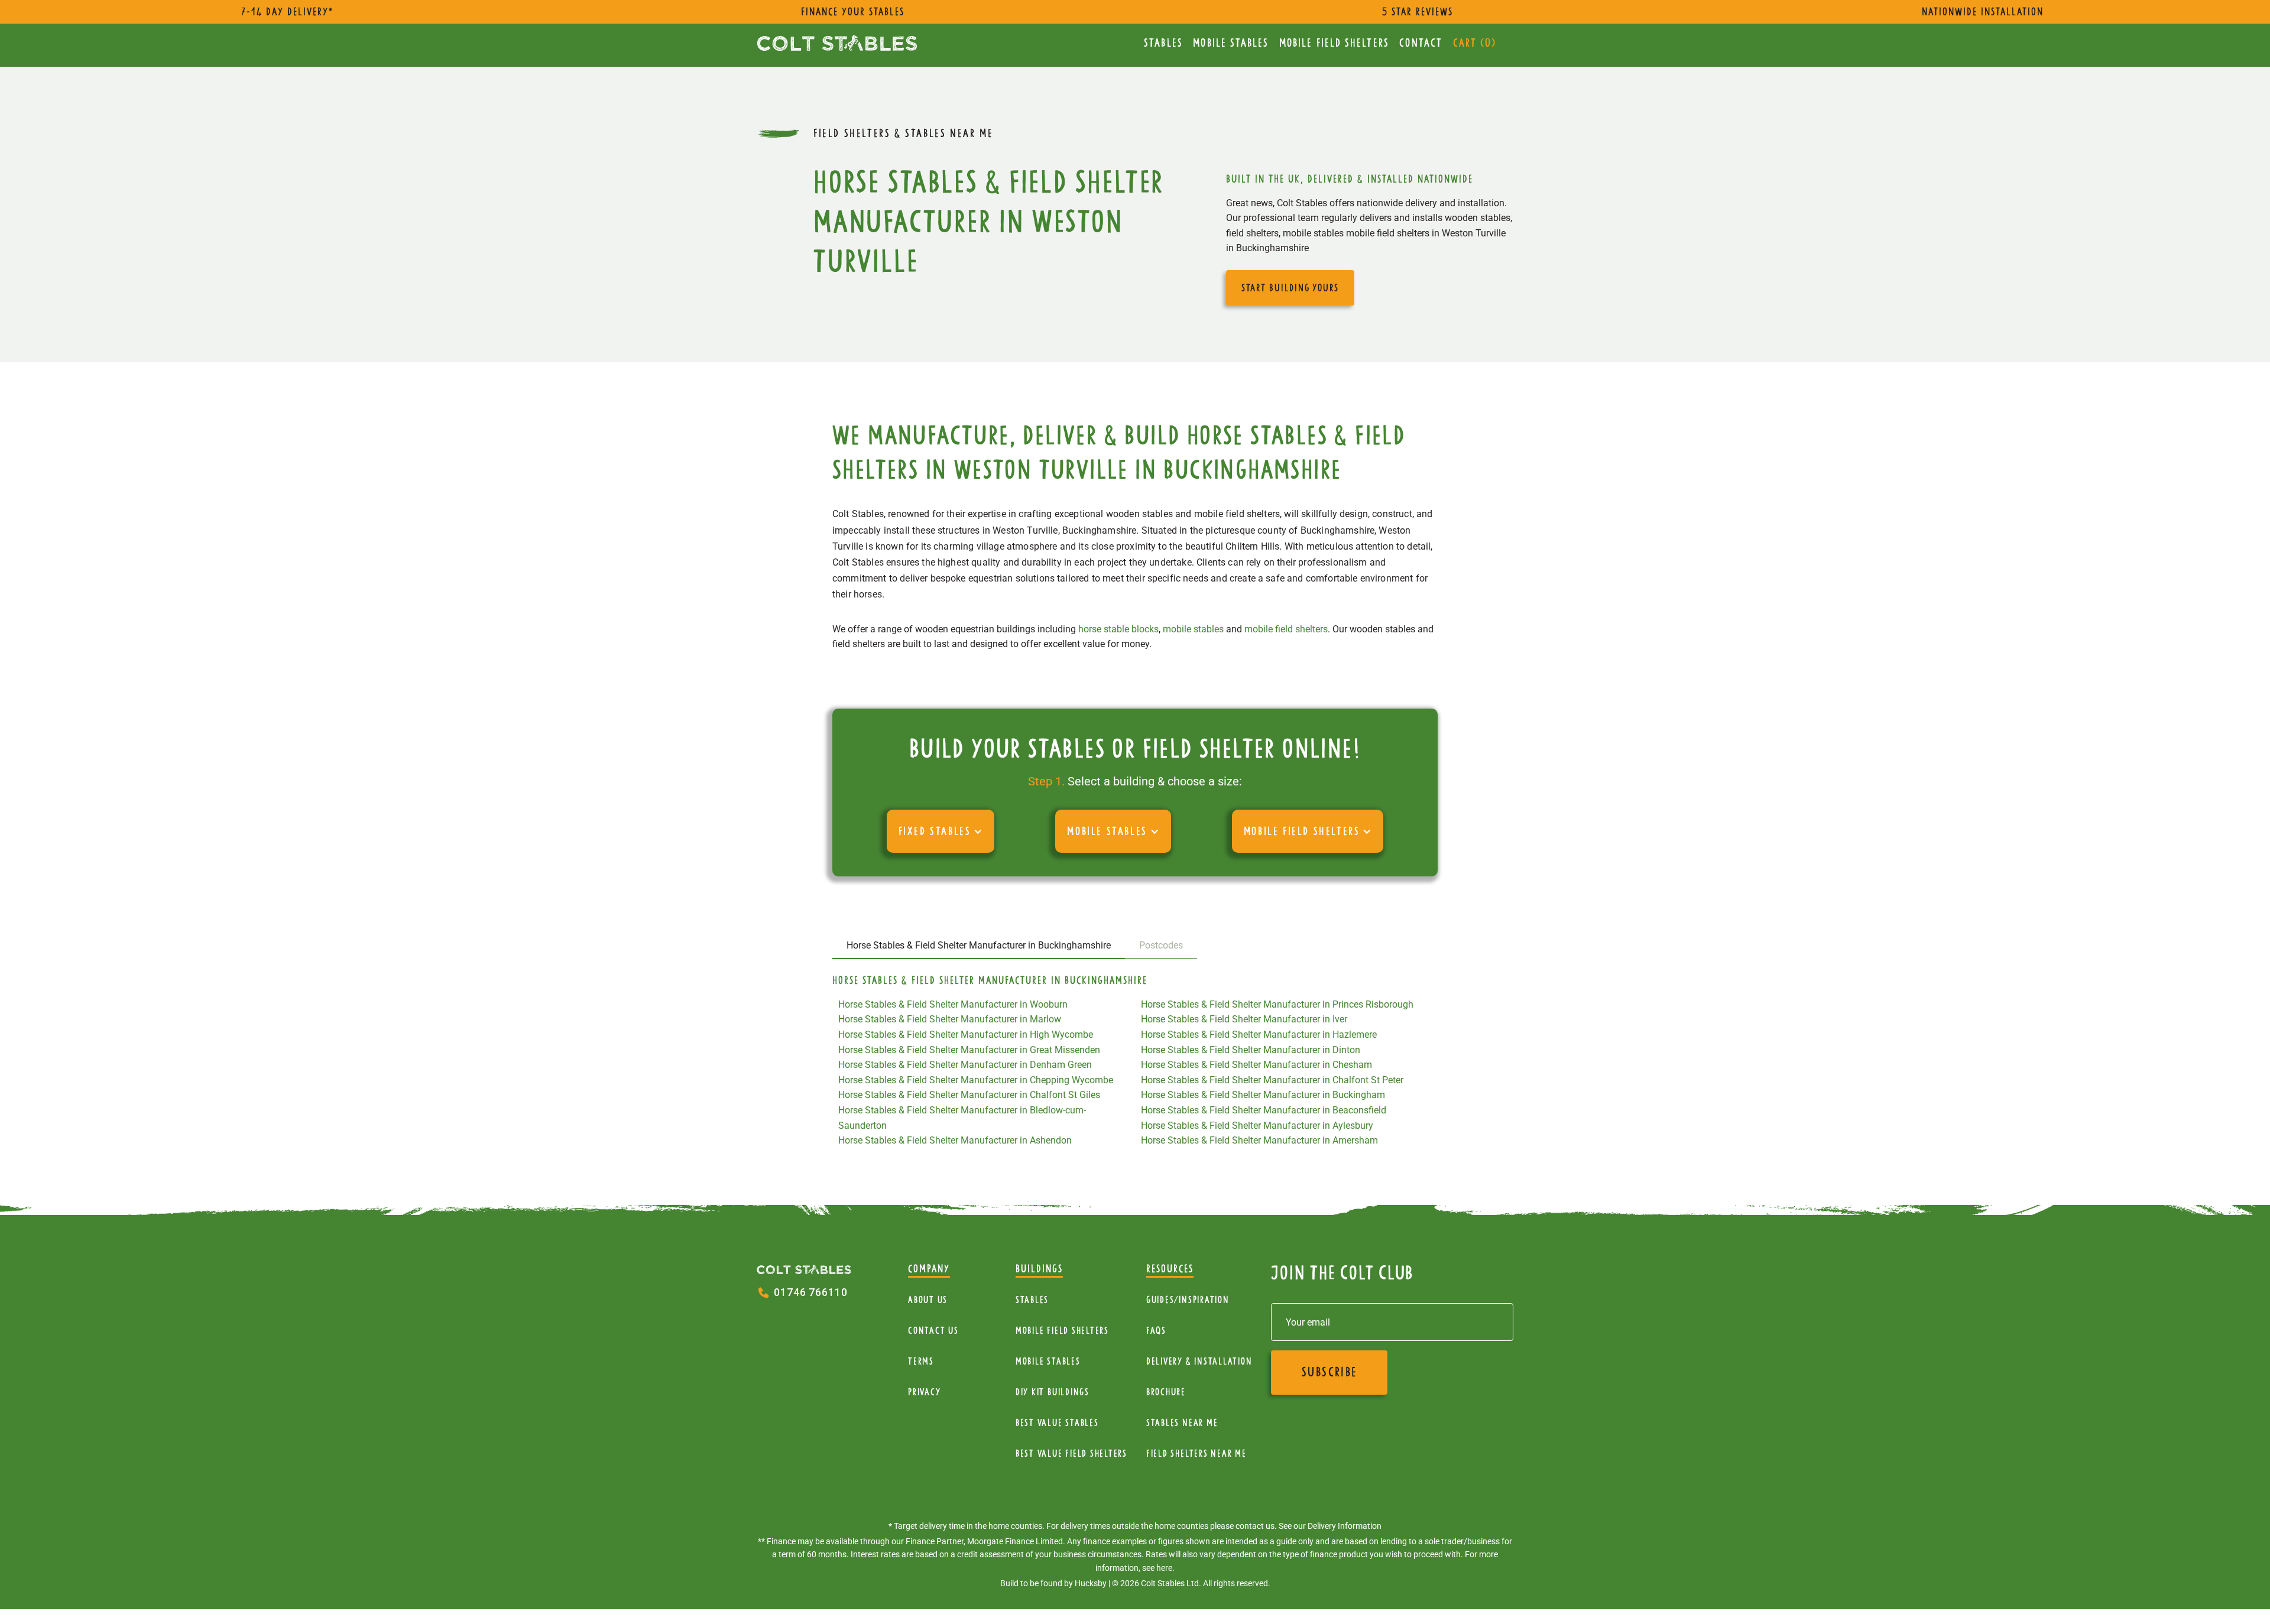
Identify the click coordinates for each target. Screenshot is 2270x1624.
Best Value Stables (1057, 1423)
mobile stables (1193, 629)
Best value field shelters (1071, 1454)
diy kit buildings (1053, 1392)
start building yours (1290, 288)
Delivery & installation (1199, 1361)
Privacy (924, 1392)
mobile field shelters (1286, 629)
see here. (1158, 1568)
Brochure (1166, 1392)
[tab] (979, 946)
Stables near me (1182, 1423)
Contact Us (933, 1331)
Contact (1421, 43)
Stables (1163, 43)
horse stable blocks (1118, 629)
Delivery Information (1345, 1526)
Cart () (1475, 43)
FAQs (1156, 1331)
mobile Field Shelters (1334, 43)
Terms (921, 1361)
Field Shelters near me (1196, 1454)
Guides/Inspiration (1188, 1300)
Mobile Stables (1231, 43)
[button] (941, 831)
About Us (928, 1300)
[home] (837, 43)
